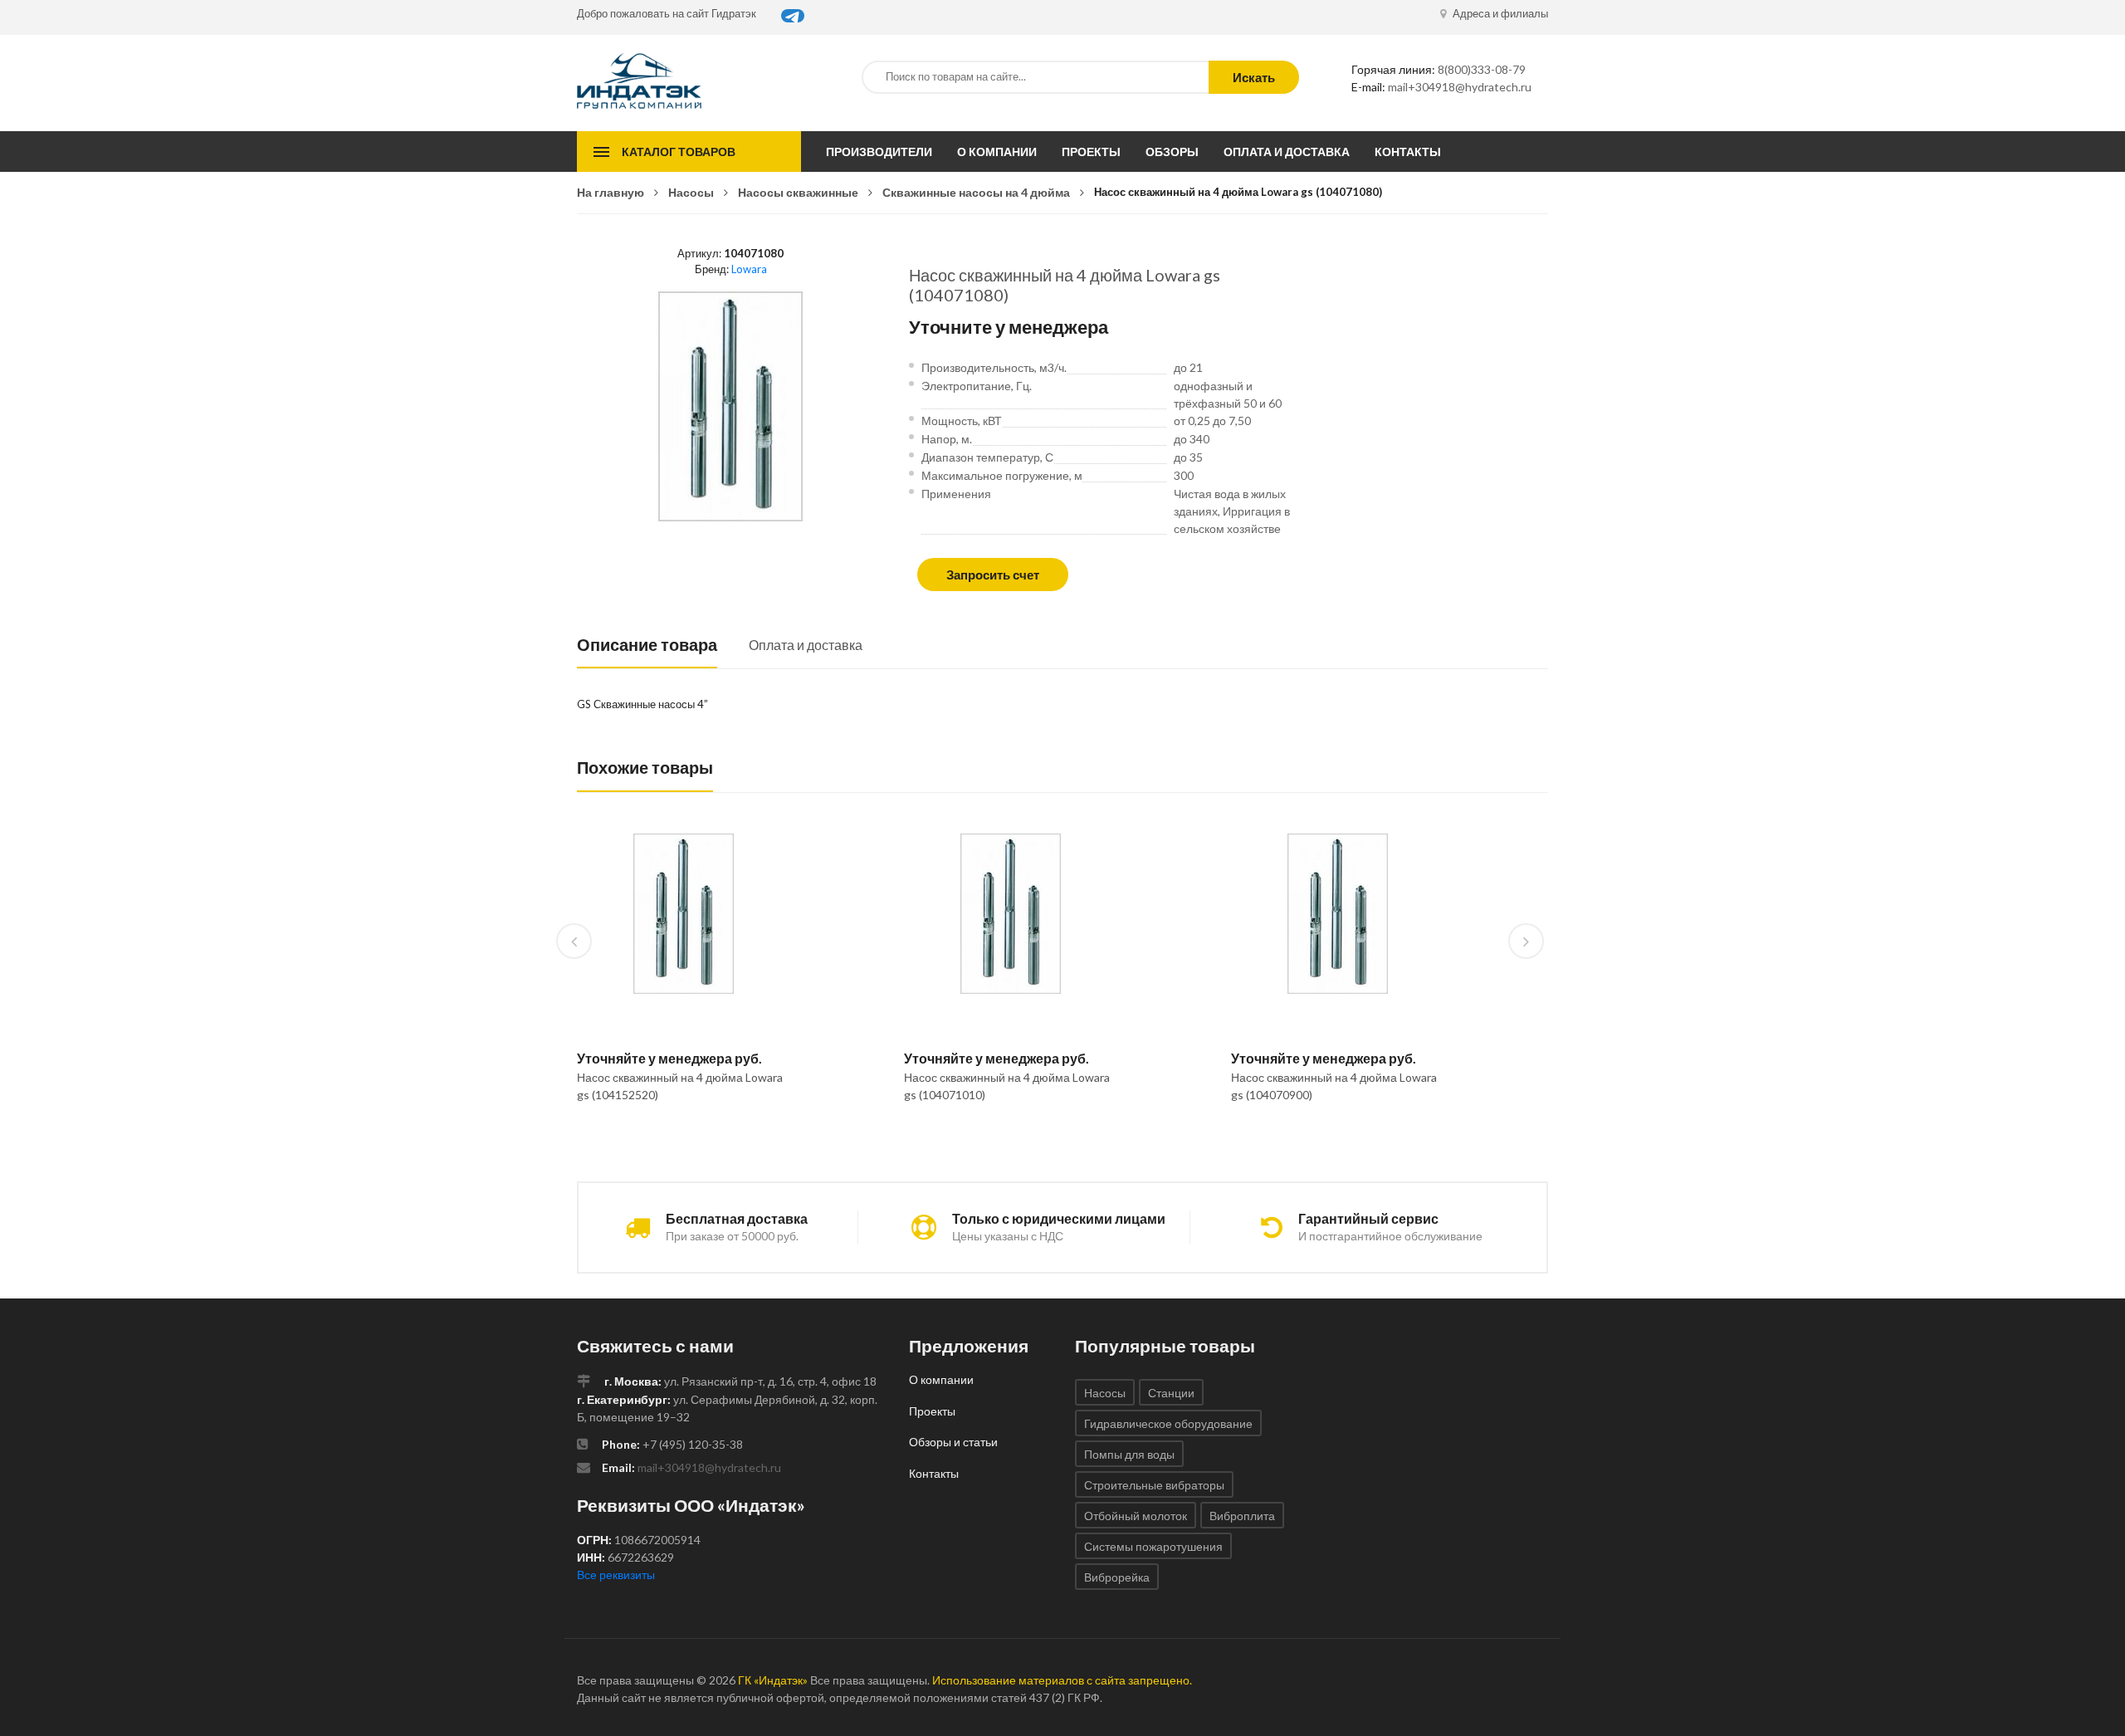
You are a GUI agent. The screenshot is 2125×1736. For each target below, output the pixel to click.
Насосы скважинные (798, 192)
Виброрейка (1117, 1577)
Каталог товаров (679, 152)
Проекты (1091, 152)
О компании (997, 152)
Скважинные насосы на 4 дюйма (976, 192)
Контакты (1408, 152)
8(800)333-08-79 (1482, 69)
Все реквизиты (616, 1575)
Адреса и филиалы (1499, 13)
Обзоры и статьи (953, 1442)
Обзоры (1172, 152)
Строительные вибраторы (1154, 1485)
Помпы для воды (1129, 1454)
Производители (879, 152)
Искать (1254, 77)
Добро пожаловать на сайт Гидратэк (667, 13)
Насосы (691, 192)
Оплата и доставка (1287, 152)
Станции (1171, 1393)
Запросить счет (993, 575)
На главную (611, 192)
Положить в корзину (677, 1137)
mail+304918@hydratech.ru (1460, 87)
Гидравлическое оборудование (1168, 1423)
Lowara (749, 269)
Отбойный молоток (1136, 1516)
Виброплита (1242, 1516)
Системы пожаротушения (1153, 1546)
